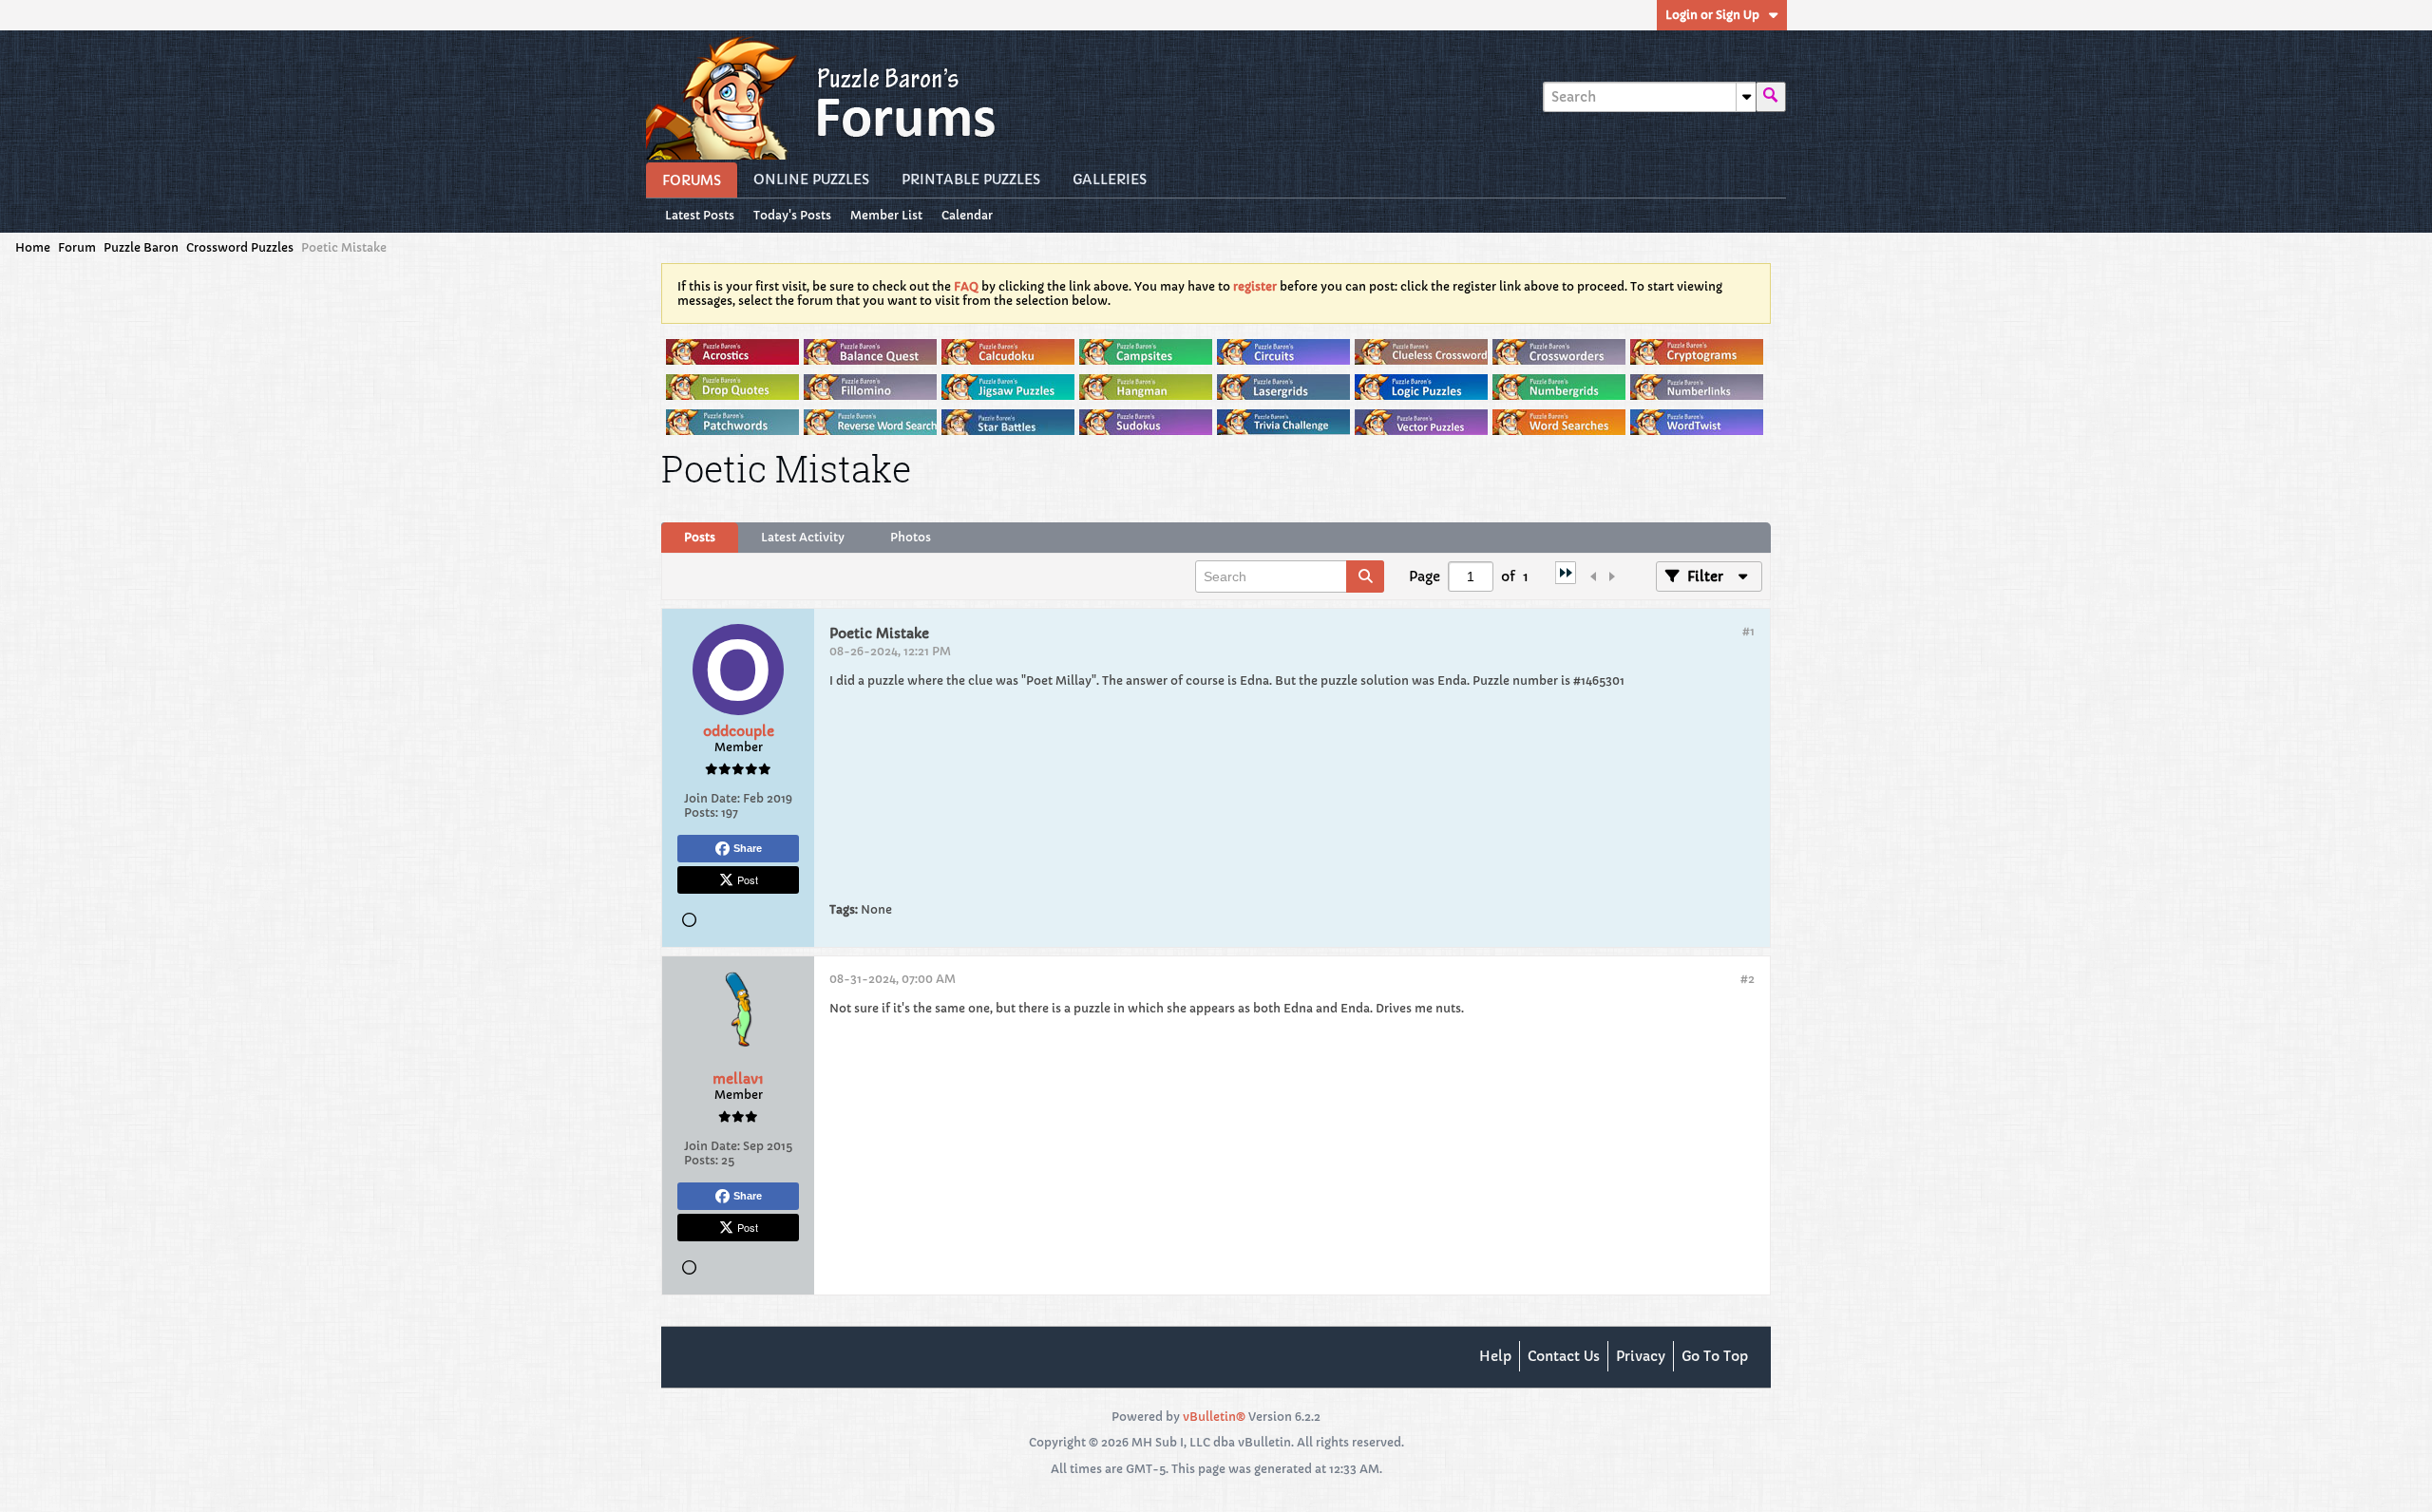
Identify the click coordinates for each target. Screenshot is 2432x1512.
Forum (77, 247)
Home (33, 247)
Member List (886, 215)
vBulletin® (1214, 1417)
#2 (1748, 979)
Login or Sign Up (1712, 15)
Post (748, 879)
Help (1495, 1356)
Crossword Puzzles (240, 247)
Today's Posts (792, 215)
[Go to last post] (1566, 579)
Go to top (1715, 1356)
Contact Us (1564, 1356)
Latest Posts (700, 215)
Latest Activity (803, 537)
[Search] (1771, 97)
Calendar (967, 215)
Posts (700, 537)
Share (748, 848)
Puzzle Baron (141, 247)
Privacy (1641, 1356)
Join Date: (712, 798)
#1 (1748, 631)
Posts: (701, 813)
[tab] (700, 538)
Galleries (1110, 180)
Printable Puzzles (971, 180)
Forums (692, 180)
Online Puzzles (811, 180)
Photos (911, 537)
